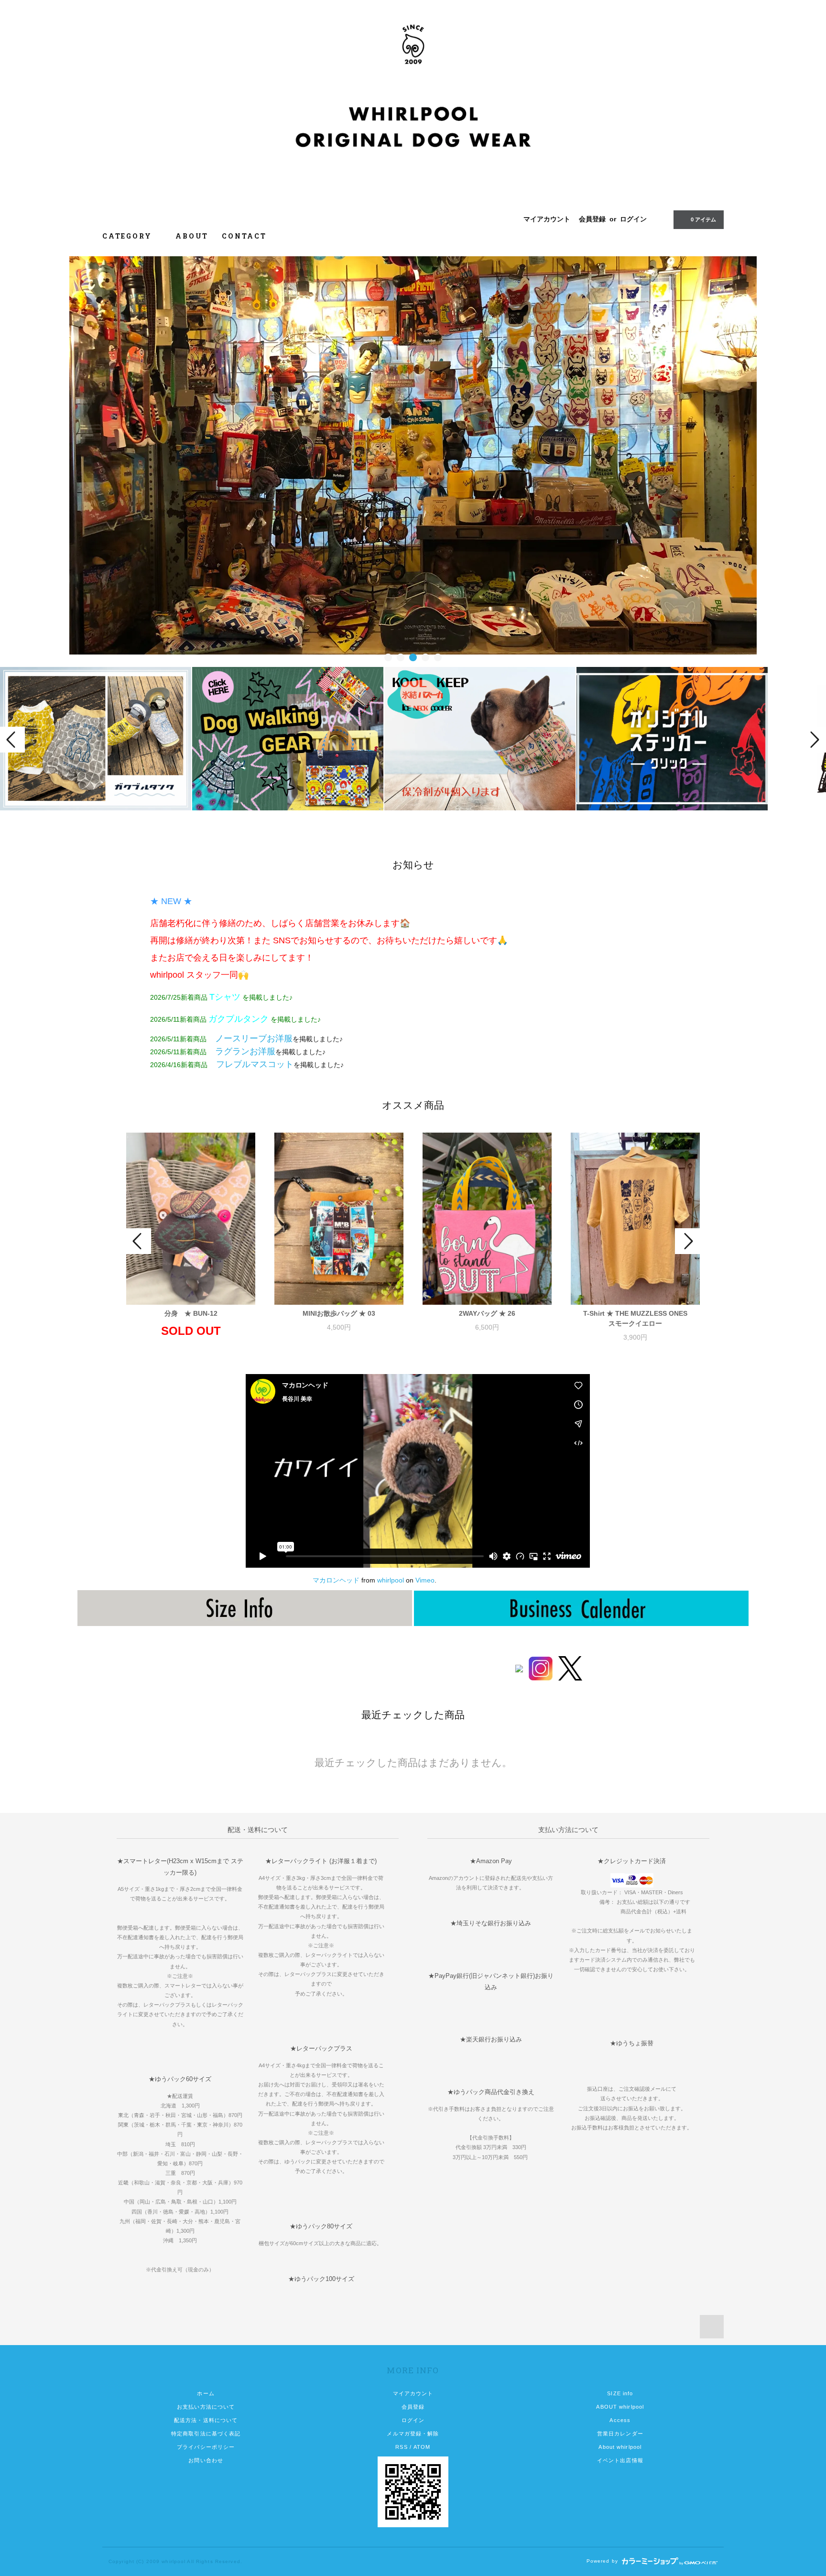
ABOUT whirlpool (620, 2407)
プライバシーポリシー (206, 2447)
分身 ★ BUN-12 (191, 1313)
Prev (12, 740)
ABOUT (192, 236)
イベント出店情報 (620, 2460)
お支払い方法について (206, 2407)
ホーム (206, 2393)
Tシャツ (225, 997)
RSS (401, 2447)
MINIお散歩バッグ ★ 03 (339, 1313)
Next (814, 740)
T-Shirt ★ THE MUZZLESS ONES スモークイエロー (641, 1318)
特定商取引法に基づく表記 (206, 2434)
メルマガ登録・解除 (413, 2434)
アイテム (703, 219)
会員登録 (592, 219)
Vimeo (425, 1580)
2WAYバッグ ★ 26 (487, 1313)
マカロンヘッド (336, 1580)
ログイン (633, 219)
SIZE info (620, 2393)
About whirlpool (620, 2447)
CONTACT (244, 236)
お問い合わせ (206, 2460)
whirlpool (391, 1580)
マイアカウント (547, 219)
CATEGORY (128, 236)
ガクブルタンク (239, 1019)
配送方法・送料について (206, 2420)
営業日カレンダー (620, 2434)
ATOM (422, 2447)
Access (620, 2420)
